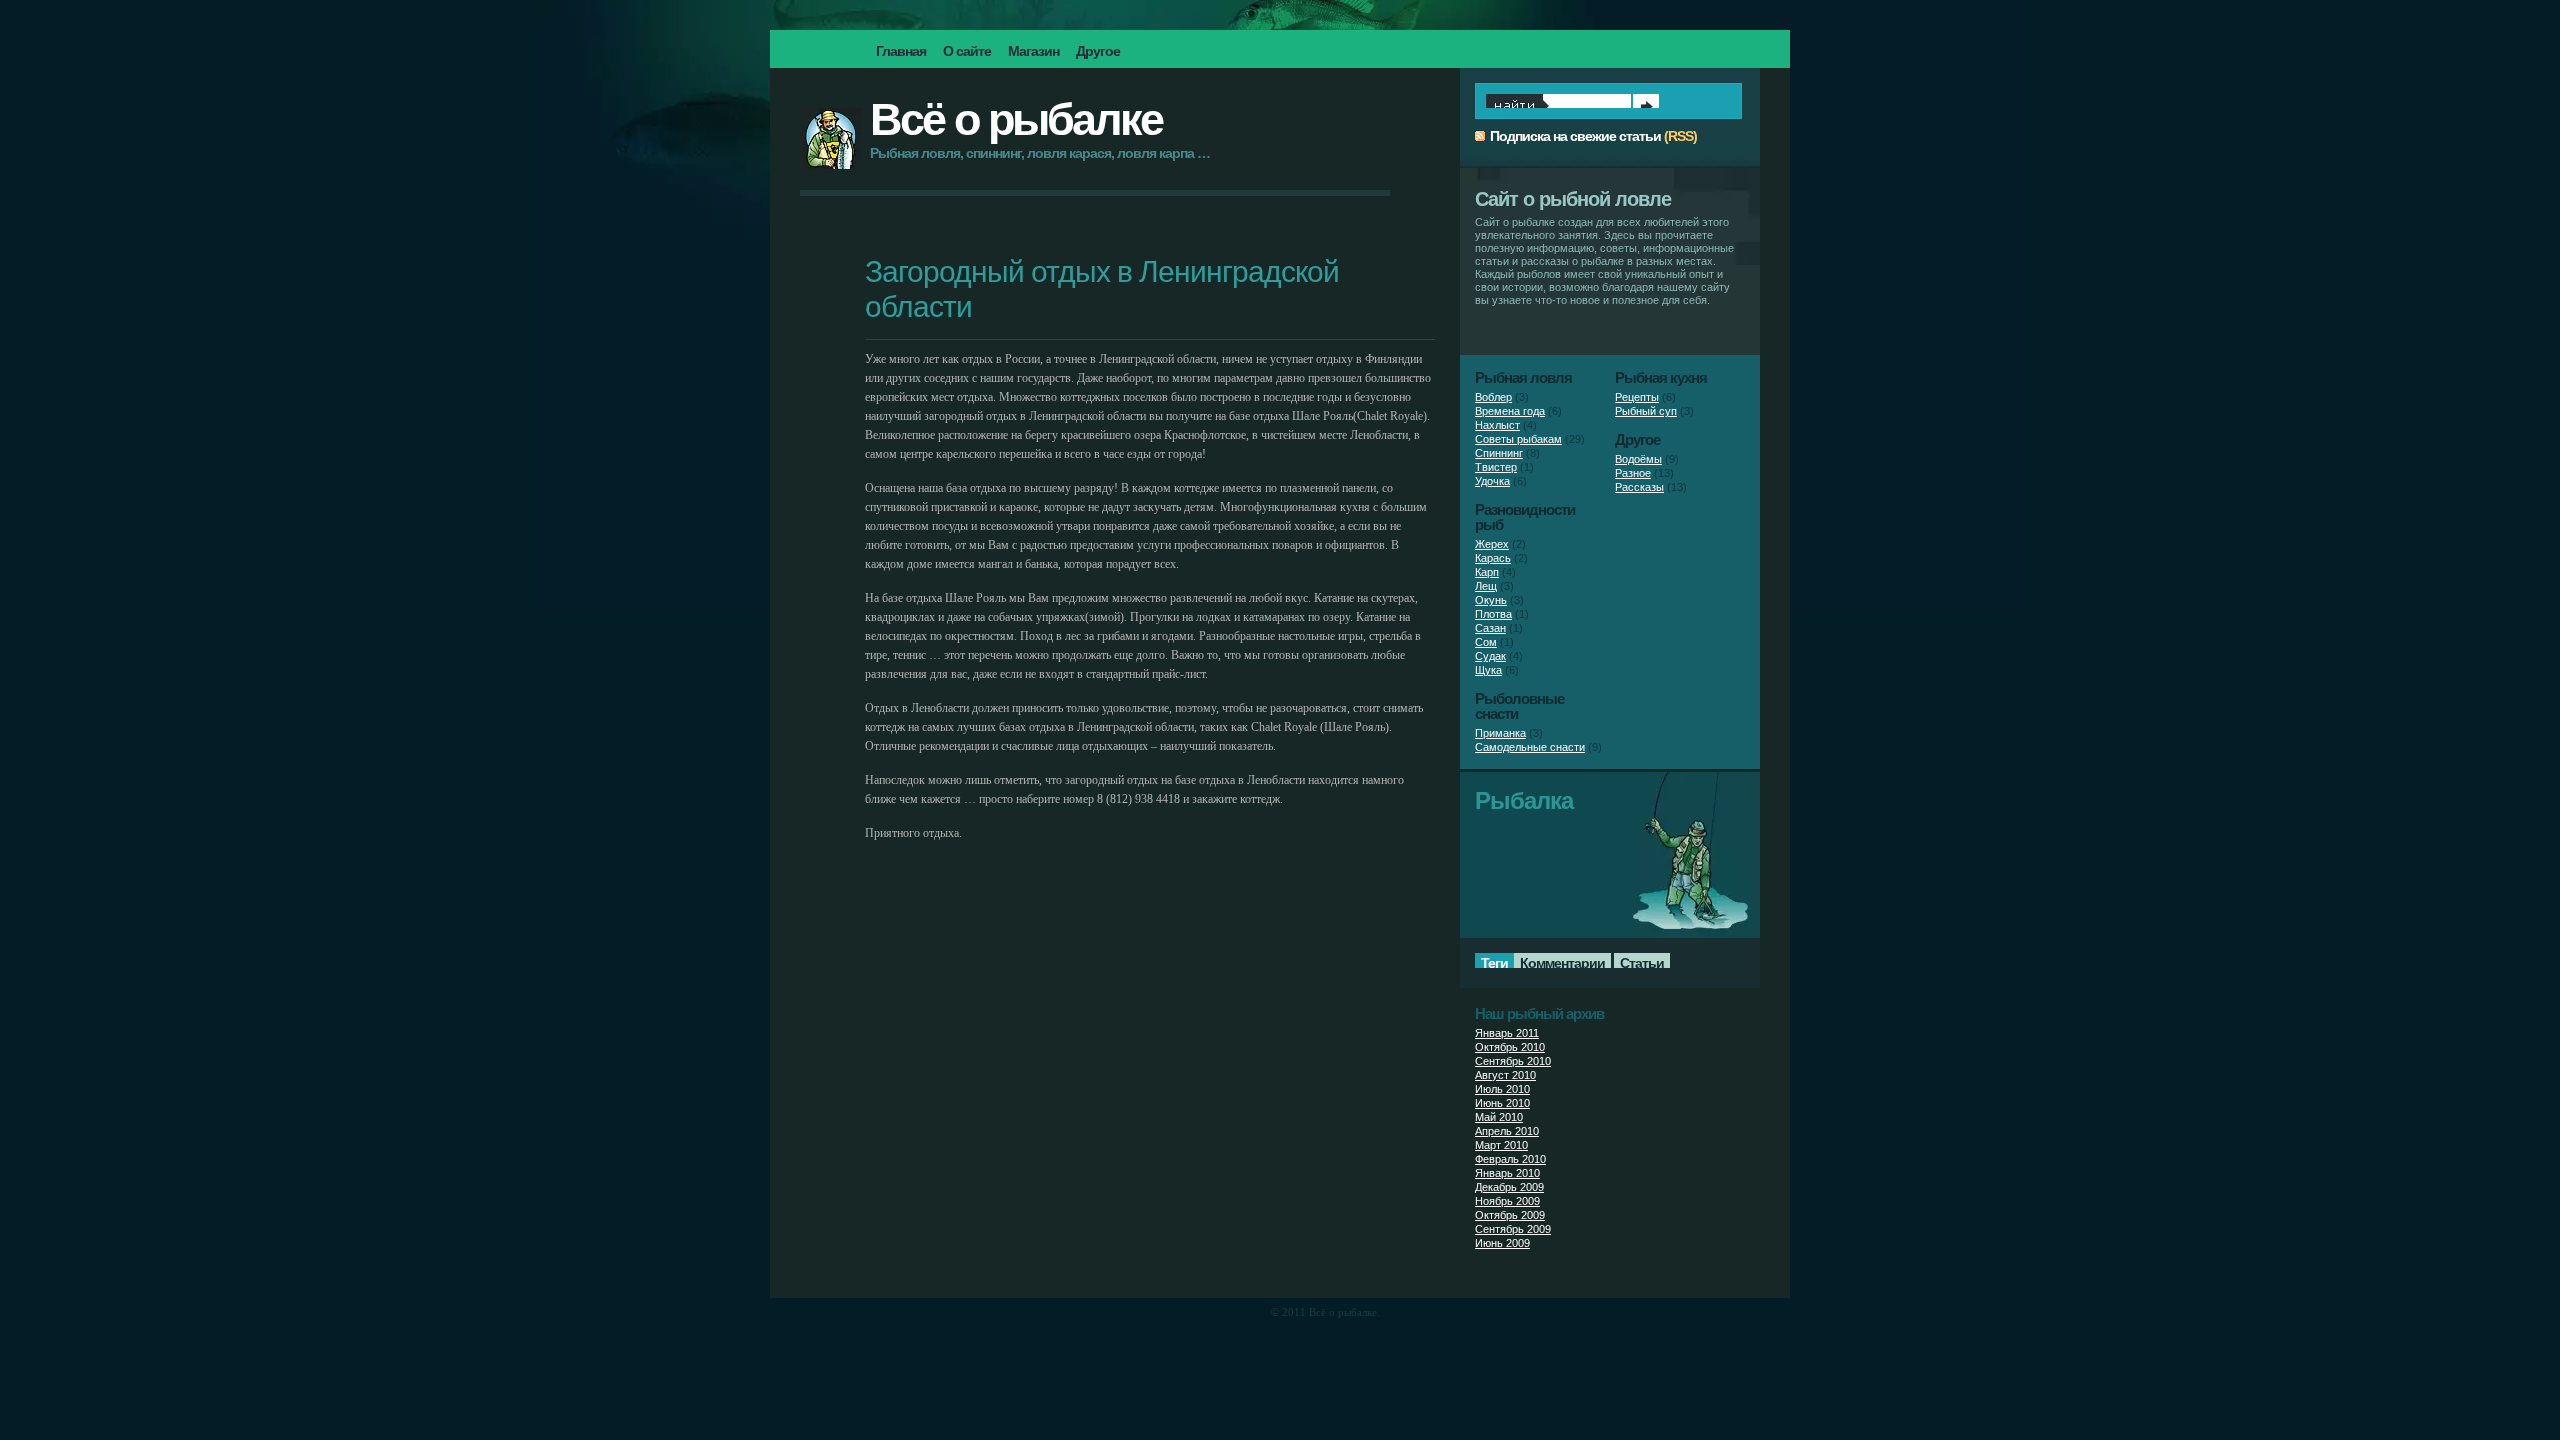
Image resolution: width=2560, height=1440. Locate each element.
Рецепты (1637, 397)
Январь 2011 (1507, 1033)
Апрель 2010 (1507, 1131)
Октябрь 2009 (1510, 1215)
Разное (1633, 473)
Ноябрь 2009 (1507, 1201)
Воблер (1493, 397)
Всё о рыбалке (1016, 119)
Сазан (1490, 628)
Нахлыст (1497, 425)
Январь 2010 (1507, 1173)
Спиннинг (1499, 453)
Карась (1493, 558)
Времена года (1510, 411)
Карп (1487, 572)
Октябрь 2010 (1510, 1047)
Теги (1494, 963)
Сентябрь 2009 (1513, 1229)
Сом (1486, 642)
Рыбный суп (1646, 411)
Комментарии (1562, 963)
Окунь (1491, 600)
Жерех (1492, 544)
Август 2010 (1505, 1075)
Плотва (1493, 614)
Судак (1490, 656)
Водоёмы (1638, 459)
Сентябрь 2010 (1513, 1061)
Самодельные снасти (1530, 747)
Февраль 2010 (1510, 1159)
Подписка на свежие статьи (1575, 136)
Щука (1488, 670)
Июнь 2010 (1502, 1103)
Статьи (1642, 963)
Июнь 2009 (1502, 1243)
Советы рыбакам (1518, 439)
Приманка (1500, 733)
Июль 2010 (1502, 1089)
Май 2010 (1499, 1117)
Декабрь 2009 (1509, 1187)
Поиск (1646, 106)
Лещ (1486, 586)
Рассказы (1639, 487)
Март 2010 (1501, 1145)
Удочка (1492, 481)
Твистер (1496, 467)
